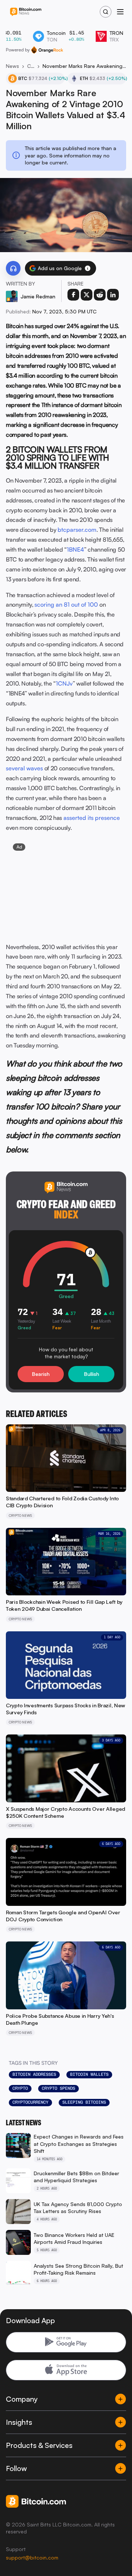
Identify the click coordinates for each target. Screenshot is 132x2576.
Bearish (41, 1374)
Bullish (91, 1374)
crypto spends (58, 2088)
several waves (24, 768)
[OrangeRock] (47, 50)
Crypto (20, 2088)
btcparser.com (77, 530)
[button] (88, 268)
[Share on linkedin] (113, 295)
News (12, 66)
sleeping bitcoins (84, 2102)
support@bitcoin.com (32, 2557)
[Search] (106, 12)
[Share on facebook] (73, 295)
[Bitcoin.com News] (26, 12)
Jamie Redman (38, 296)
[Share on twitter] (87, 295)
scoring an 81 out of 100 (66, 604)
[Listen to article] (13, 268)
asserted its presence (92, 818)
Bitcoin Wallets (89, 2074)
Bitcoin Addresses (34, 2074)
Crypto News (31, 66)
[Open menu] (120, 12)
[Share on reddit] (100, 295)
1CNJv (64, 683)
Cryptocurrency (30, 2102)
